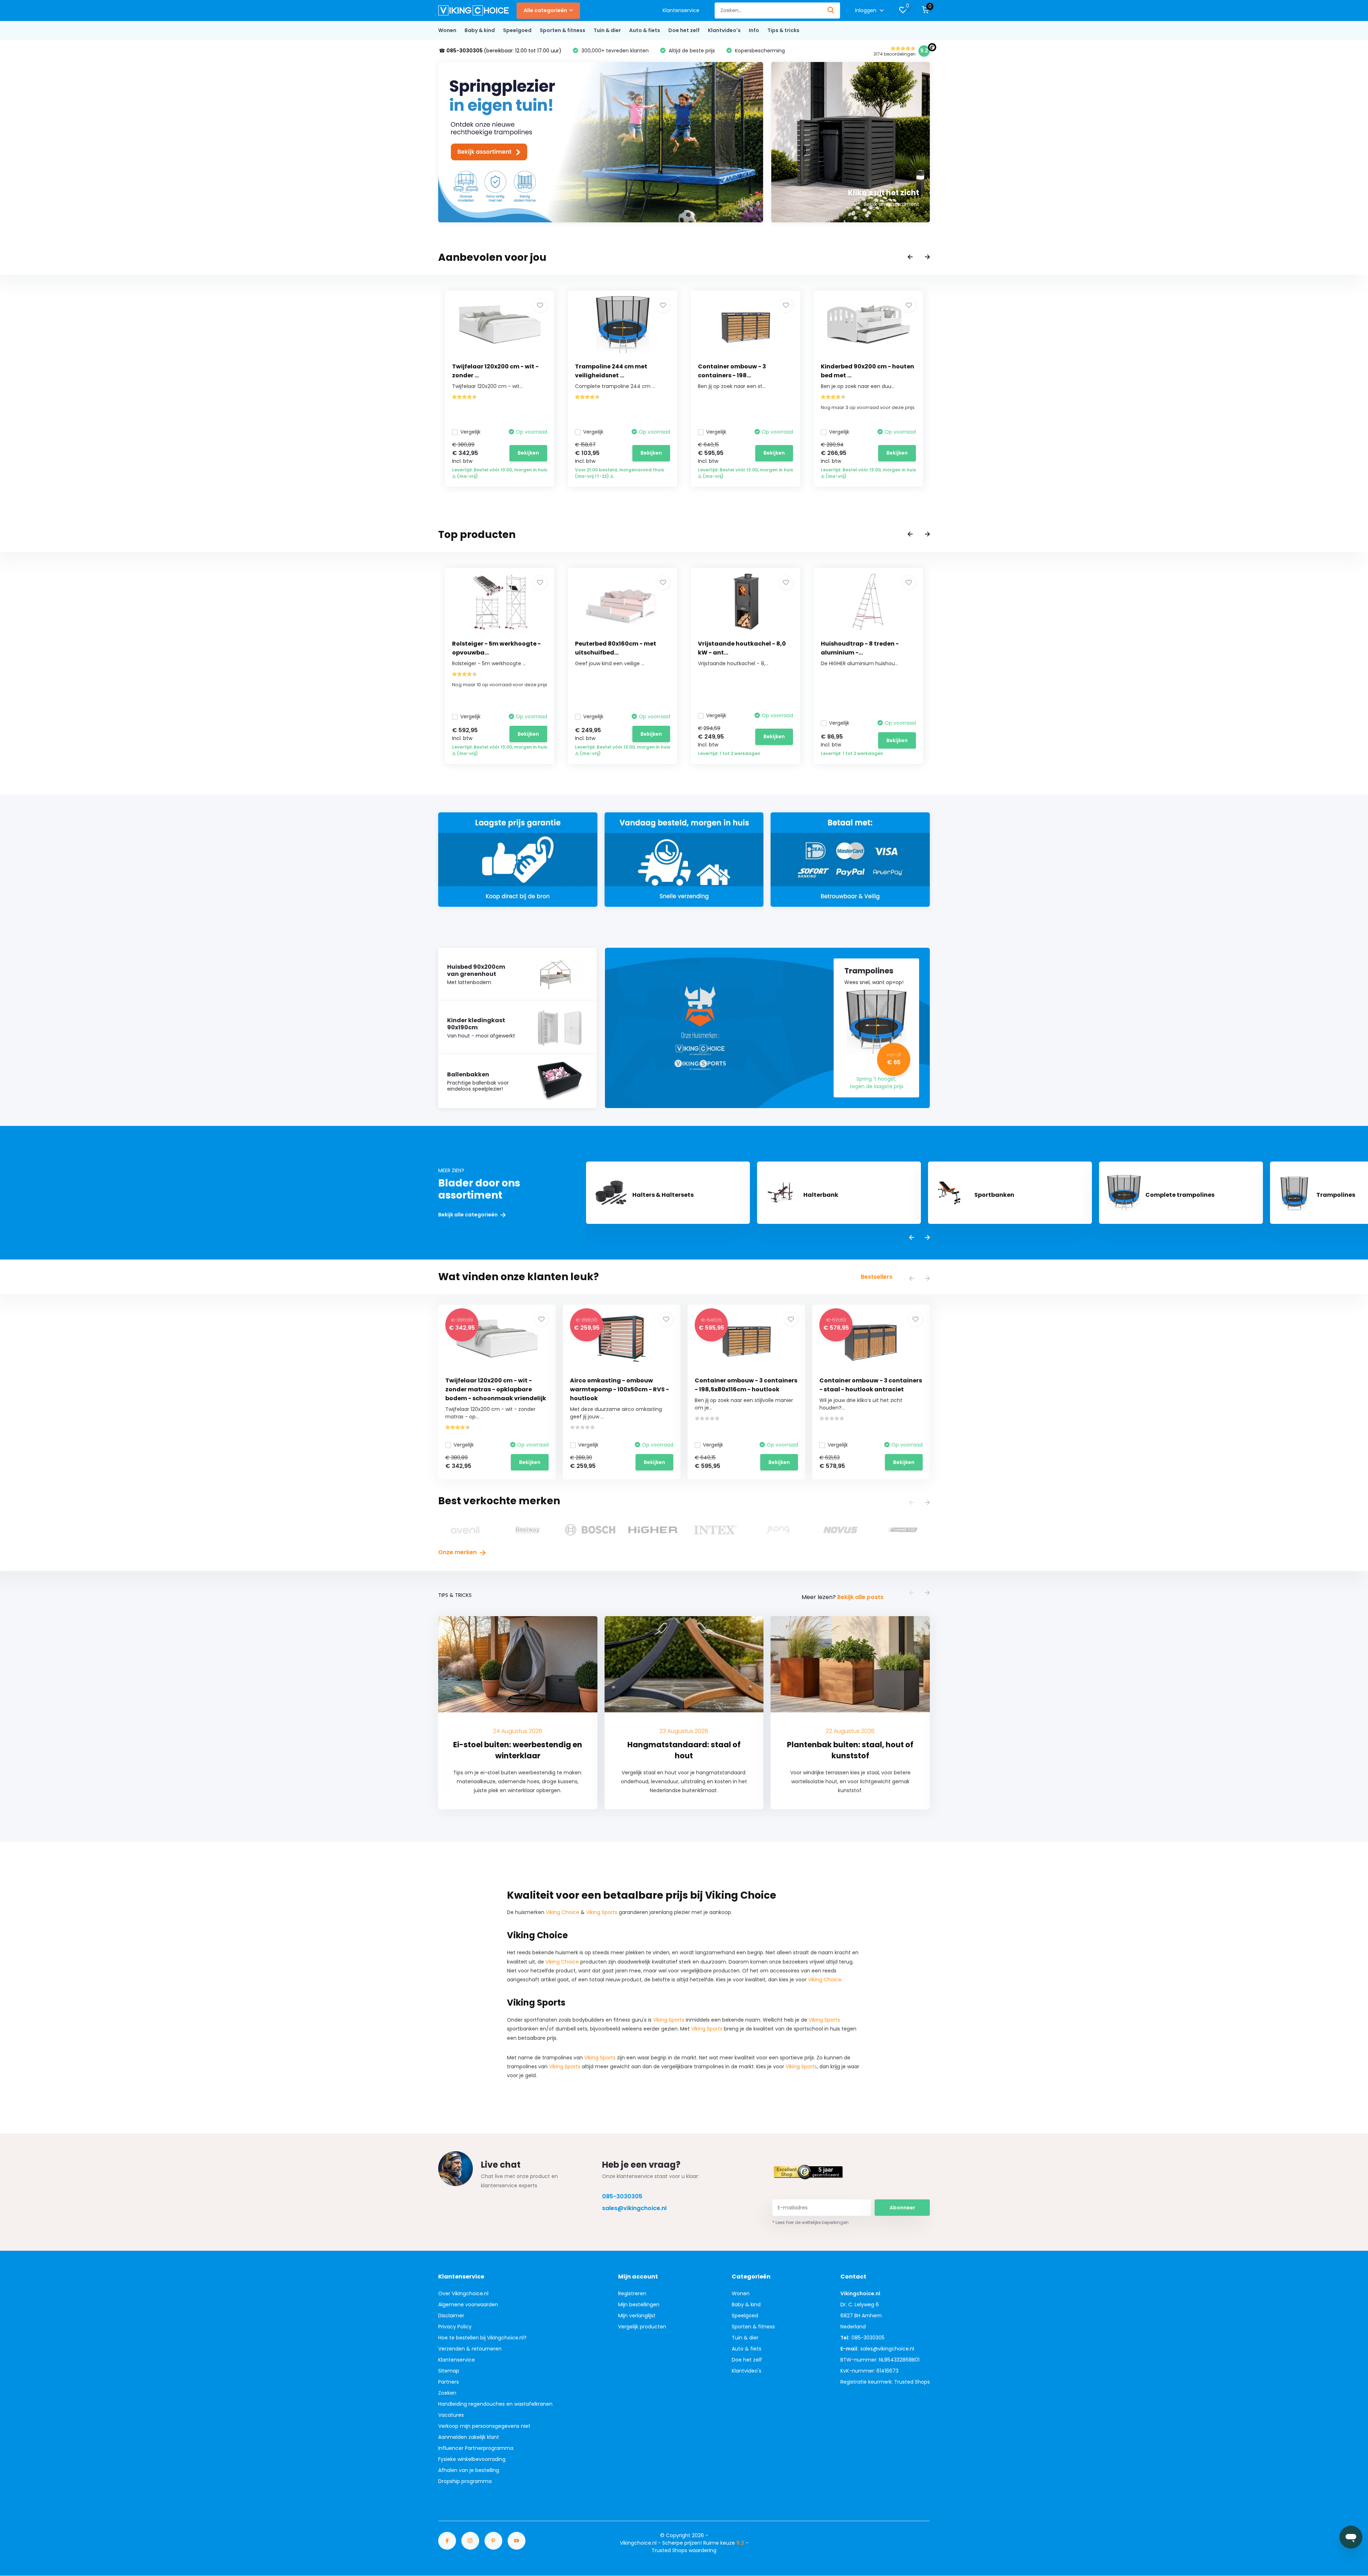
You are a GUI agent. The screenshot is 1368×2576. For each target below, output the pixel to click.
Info (754, 30)
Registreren (632, 2293)
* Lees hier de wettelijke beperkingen (810, 2222)
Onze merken (458, 1552)
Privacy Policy (455, 2327)
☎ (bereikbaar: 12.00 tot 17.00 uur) (500, 51)
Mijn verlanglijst (637, 2316)
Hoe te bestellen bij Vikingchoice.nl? (482, 2338)
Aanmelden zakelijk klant (469, 2437)
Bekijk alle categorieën (468, 1215)
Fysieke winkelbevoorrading (472, 2459)
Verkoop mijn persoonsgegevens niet (484, 2426)
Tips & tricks (783, 30)
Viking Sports (602, 1912)
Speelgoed (517, 30)
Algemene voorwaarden (468, 2305)
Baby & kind (480, 30)
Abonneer (902, 2208)
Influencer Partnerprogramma (476, 2448)
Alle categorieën (545, 10)
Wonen (447, 30)
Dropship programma (465, 2481)
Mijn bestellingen (639, 2305)
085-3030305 (622, 2196)
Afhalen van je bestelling (469, 2470)
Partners (449, 2382)
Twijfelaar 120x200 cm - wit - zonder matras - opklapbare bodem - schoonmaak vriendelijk (496, 1389)
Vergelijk (470, 432)
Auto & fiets (645, 30)
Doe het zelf (684, 30)
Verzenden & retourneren (470, 2349)
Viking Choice (563, 1912)
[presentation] (910, 257)
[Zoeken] (831, 11)
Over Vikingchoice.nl (463, 2293)
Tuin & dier (607, 30)
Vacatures (451, 2415)
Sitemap (449, 2371)
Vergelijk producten (642, 2327)
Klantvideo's (724, 30)
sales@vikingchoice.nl (634, 2208)
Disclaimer (451, 2316)
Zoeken (447, 2393)
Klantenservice (681, 10)
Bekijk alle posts (860, 1597)
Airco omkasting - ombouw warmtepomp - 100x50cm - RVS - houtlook (620, 1389)
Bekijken (528, 453)
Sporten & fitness (563, 30)
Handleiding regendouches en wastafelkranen (495, 2404)
